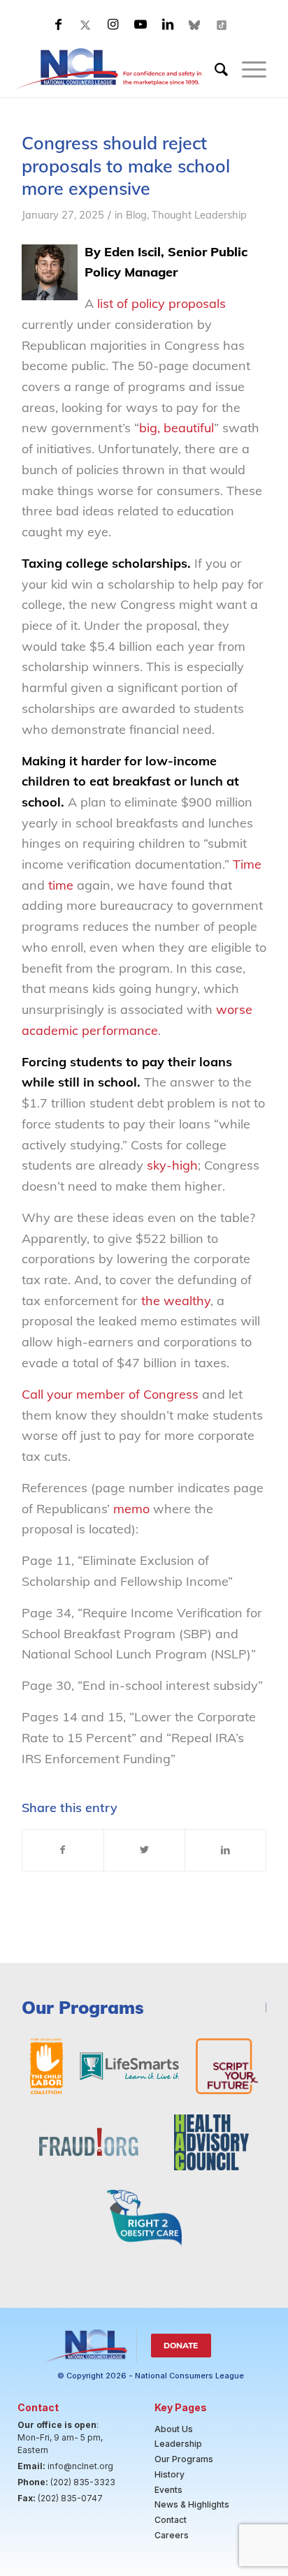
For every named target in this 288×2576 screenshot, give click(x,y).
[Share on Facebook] (63, 1850)
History (170, 2474)
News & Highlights (192, 2504)
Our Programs (184, 2459)
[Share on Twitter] (144, 1850)
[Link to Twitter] (86, 24)
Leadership (178, 2444)
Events (168, 2490)
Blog (136, 215)
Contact (171, 2520)
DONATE (181, 2345)
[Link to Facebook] (59, 24)
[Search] (214, 69)
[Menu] (247, 69)
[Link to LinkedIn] (168, 24)
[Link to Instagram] (113, 24)
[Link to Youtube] (141, 24)
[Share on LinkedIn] (225, 1850)
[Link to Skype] (195, 24)
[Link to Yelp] (222, 24)
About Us (174, 2429)
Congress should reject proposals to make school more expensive (126, 165)
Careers (172, 2535)
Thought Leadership (199, 215)
